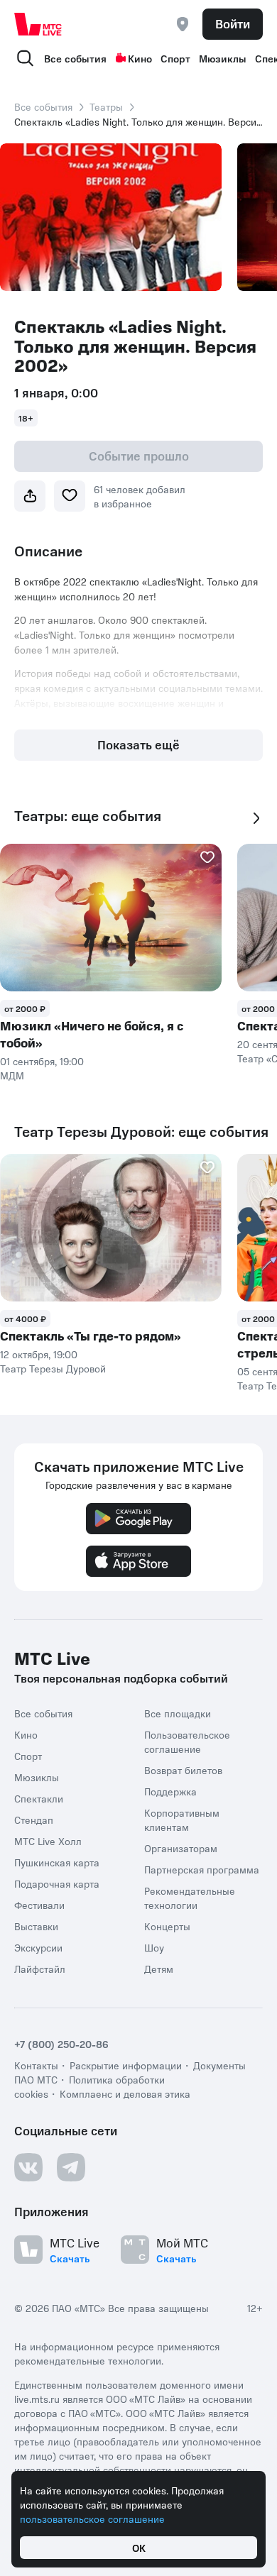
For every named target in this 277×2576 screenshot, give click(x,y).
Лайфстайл (40, 1969)
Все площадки (178, 1713)
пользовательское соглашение (92, 2519)
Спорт (175, 58)
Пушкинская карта (57, 1862)
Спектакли (39, 1798)
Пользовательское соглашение (187, 1741)
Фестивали (39, 1905)
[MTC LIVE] (38, 24)
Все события (75, 58)
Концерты (167, 1926)
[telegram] (71, 2167)
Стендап (34, 1820)
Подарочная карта (57, 1883)
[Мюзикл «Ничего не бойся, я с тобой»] (111, 918)
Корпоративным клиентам (182, 1820)
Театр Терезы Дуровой (53, 1368)
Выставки (36, 1926)
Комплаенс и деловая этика (125, 2093)
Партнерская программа (202, 1869)
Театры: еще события (88, 816)
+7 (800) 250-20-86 (61, 2044)
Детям (159, 1969)
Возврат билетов (183, 1770)
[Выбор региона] (183, 24)
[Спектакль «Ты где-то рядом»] (111, 1228)
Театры (106, 106)
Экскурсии (38, 1947)
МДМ (12, 1075)
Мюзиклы (223, 58)
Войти (233, 23)
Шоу (154, 1947)
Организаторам (181, 1848)
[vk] (28, 2167)
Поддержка (170, 1791)
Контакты (36, 2065)
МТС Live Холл (48, 1841)
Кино (140, 58)
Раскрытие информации (126, 2065)
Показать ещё (138, 744)
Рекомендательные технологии (190, 1898)
